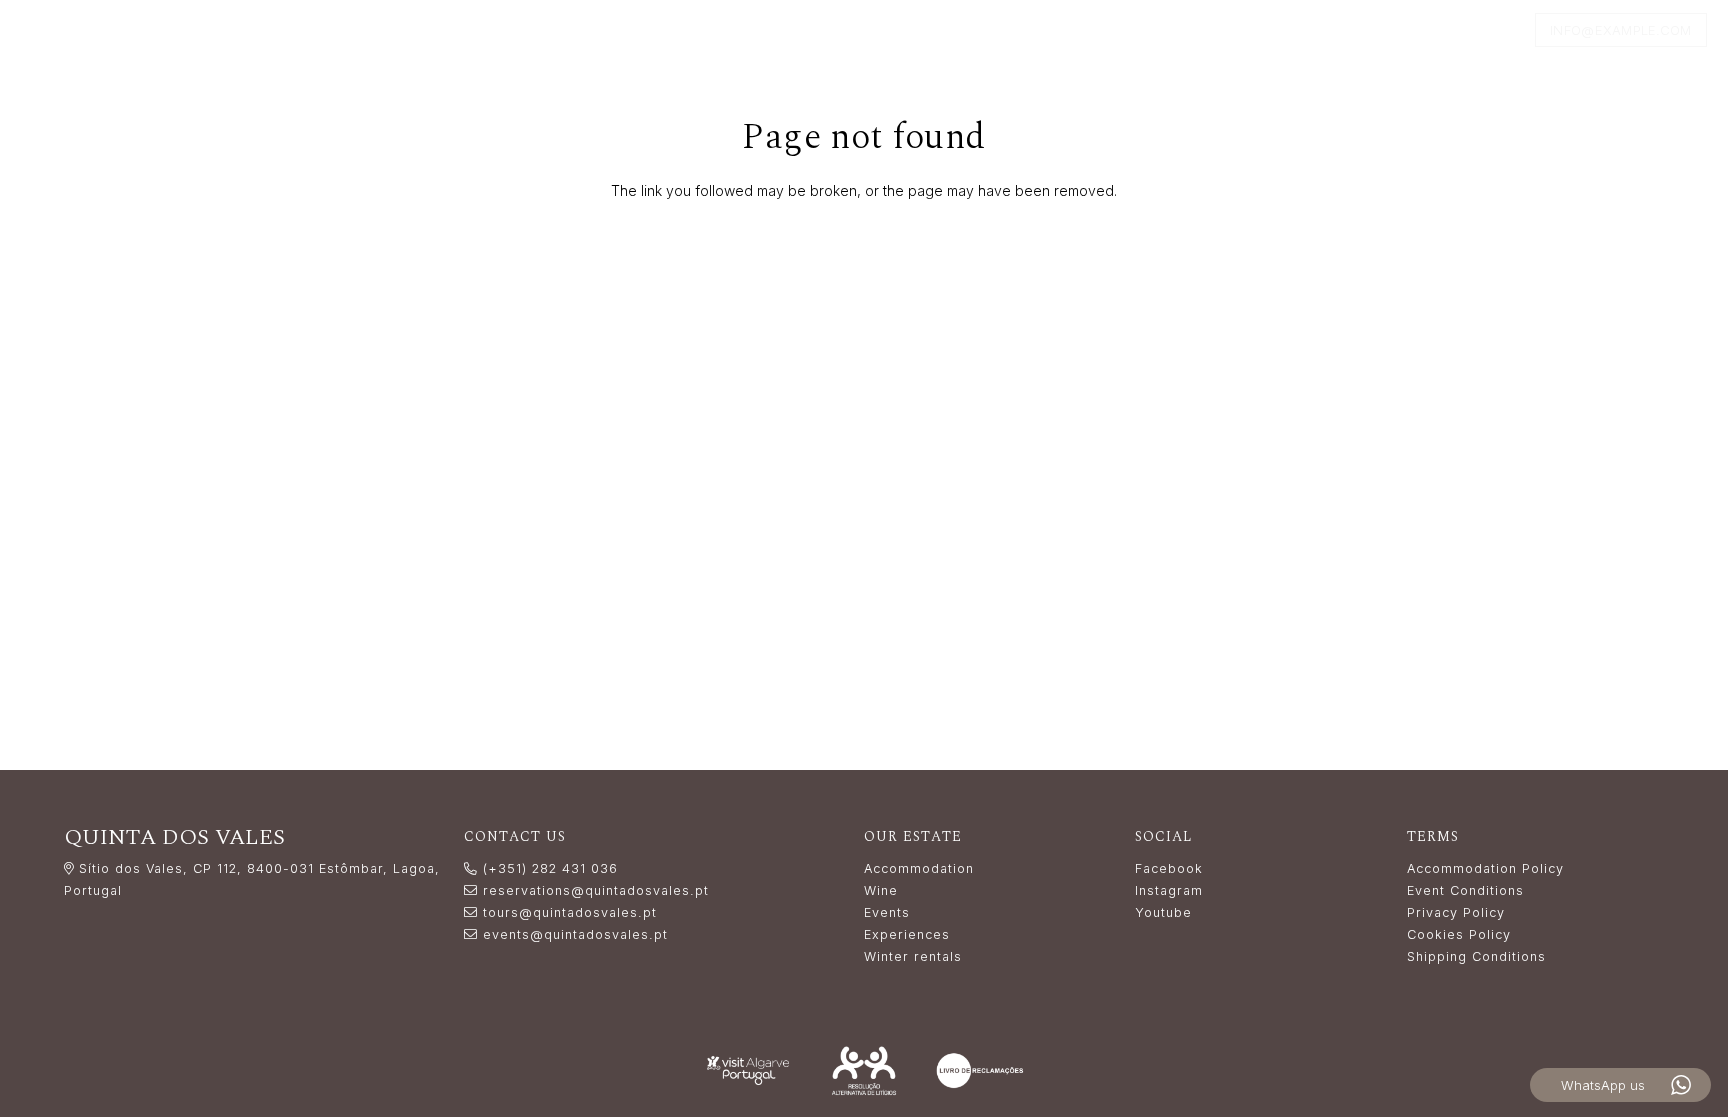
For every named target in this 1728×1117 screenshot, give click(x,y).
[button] (888, 30)
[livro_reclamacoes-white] (980, 1070)
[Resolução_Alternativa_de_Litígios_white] (864, 1070)
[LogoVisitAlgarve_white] (748, 1070)
